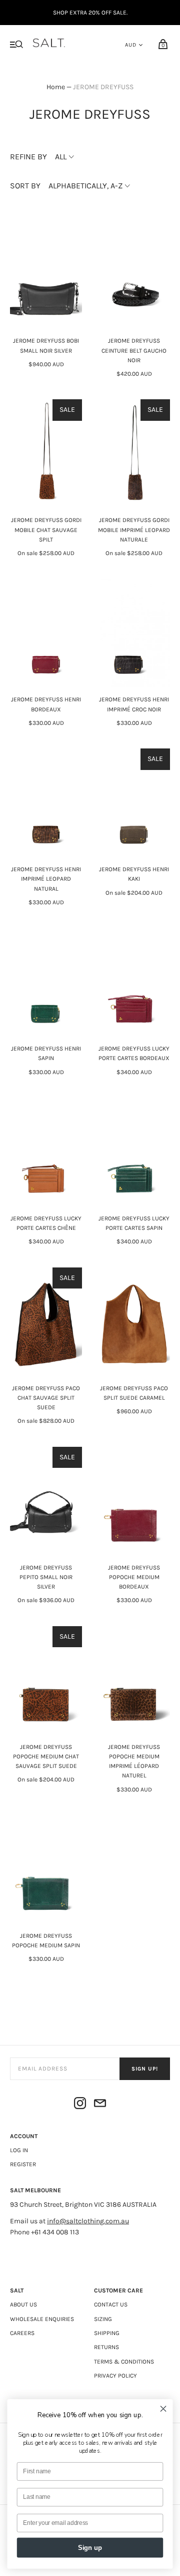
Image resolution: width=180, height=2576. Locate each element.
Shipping (107, 2333)
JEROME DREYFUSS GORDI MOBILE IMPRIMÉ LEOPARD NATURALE (134, 530)
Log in (19, 2150)
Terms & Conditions (124, 2362)
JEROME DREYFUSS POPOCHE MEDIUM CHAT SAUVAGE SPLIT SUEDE (46, 1756)
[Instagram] (80, 2105)
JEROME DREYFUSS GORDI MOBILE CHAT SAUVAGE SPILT (46, 530)
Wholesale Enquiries (42, 2319)
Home (56, 87)
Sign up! (145, 2069)
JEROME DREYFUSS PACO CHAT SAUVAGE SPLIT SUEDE (46, 1398)
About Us (23, 2304)
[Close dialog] (163, 2409)
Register (23, 2164)
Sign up (90, 2548)
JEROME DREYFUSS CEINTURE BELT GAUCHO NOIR (134, 350)
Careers (22, 2333)
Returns (106, 2347)
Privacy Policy (115, 2376)
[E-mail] (100, 2105)
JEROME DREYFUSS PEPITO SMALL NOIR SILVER (46, 1577)
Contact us (111, 2304)
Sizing (103, 2319)
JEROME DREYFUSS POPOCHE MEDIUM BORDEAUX (134, 1577)
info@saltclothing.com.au (88, 2221)
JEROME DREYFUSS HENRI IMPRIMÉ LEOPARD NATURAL (46, 879)
